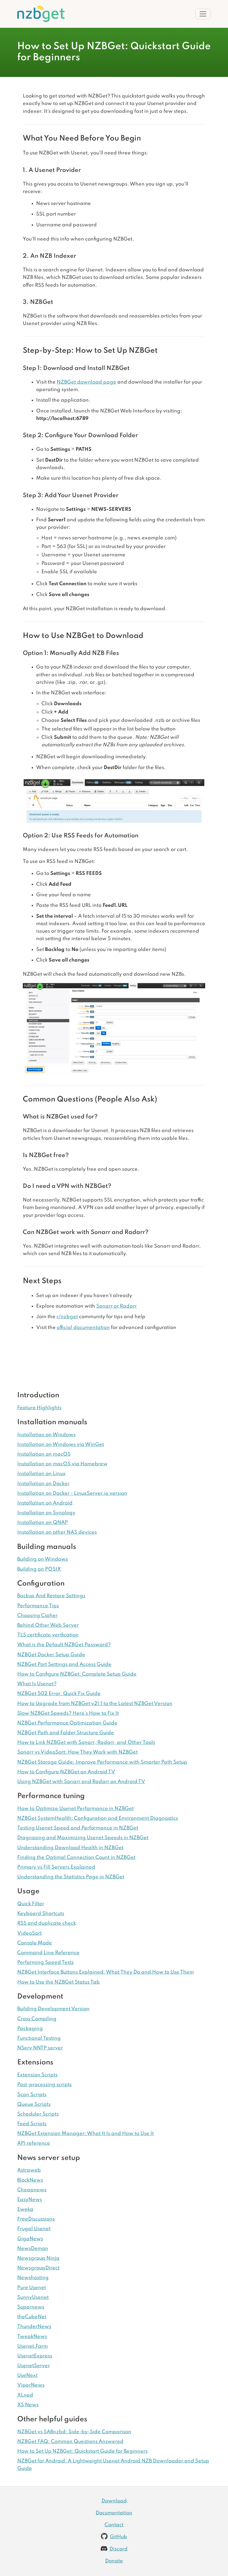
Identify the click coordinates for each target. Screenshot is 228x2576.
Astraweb (29, 2170)
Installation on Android (45, 1503)
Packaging (30, 2029)
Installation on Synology (46, 1513)
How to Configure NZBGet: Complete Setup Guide (77, 1674)
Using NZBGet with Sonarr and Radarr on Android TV (81, 1782)
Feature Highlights (39, 1408)
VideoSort (29, 1933)
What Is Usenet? (37, 1684)
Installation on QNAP (43, 1523)
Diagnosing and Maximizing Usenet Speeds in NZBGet (83, 1838)
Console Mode (35, 1943)
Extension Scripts (37, 2075)
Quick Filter (31, 1904)
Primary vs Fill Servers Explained (56, 1867)
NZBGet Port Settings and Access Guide (64, 1664)
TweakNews (32, 2337)
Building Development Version (53, 2009)
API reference (34, 2143)
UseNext (27, 2375)
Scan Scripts (32, 2095)
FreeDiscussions (36, 2219)
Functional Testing (39, 2038)
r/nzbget (67, 1317)
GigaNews (30, 2239)
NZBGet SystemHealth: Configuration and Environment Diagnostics (98, 1818)
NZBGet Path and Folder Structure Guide (66, 1733)
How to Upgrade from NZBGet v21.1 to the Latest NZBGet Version (95, 1704)
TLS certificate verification (48, 1635)
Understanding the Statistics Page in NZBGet (71, 1877)
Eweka (25, 2209)
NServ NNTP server (40, 2048)
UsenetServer (34, 2366)
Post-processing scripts (44, 2085)
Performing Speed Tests (45, 1962)
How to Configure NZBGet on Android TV (66, 1772)
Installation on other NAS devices (57, 1532)
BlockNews (30, 2180)
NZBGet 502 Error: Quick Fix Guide (59, 1694)
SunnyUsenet (33, 2297)
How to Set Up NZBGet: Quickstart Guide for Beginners (82, 2451)
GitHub (118, 2537)
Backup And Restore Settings (51, 1596)
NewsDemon (33, 2249)
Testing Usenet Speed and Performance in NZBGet (78, 1828)
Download (114, 2501)
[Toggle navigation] (203, 14)
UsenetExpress (35, 2356)
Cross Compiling (37, 2019)
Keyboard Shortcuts (41, 1914)
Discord (119, 2549)
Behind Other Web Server (48, 1625)
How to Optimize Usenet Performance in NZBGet (75, 1809)
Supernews (31, 2307)
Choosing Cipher (37, 1616)
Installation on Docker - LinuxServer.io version (72, 1493)
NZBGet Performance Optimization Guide (67, 1723)
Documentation (114, 2513)
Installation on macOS (44, 1454)
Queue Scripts (34, 2104)
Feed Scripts (32, 2124)
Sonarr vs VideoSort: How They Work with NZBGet (77, 1752)
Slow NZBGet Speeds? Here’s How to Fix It (68, 1713)
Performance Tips (38, 1606)
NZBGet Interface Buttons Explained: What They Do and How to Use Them (106, 1972)
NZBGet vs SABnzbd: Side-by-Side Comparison (74, 2432)
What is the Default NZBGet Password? (64, 1645)
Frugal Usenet (34, 2229)
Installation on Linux (41, 1474)
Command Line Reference (48, 1953)
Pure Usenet (32, 2288)
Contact (114, 2525)
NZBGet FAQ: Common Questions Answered (70, 2442)
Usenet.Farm (33, 2346)
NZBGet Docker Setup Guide (51, 1655)
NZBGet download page (86, 382)
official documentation (83, 1328)
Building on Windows (43, 1559)
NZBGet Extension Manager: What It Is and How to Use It (86, 2134)
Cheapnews (32, 2190)
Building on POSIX (39, 1569)
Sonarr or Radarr (117, 1306)
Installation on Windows (46, 1435)
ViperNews (31, 2385)
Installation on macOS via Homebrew (62, 1464)
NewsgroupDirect (38, 2268)
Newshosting (33, 2278)
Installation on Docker (43, 1484)
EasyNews (30, 2200)
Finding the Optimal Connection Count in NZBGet (76, 1857)
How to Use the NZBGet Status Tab (59, 1982)
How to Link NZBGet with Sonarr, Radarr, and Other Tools (86, 1743)
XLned (25, 2395)
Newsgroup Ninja (38, 2258)
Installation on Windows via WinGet (61, 1445)
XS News (28, 2405)
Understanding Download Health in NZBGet (70, 1848)
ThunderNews (34, 2327)
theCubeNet (32, 2317)
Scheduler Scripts (38, 2114)
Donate (114, 2561)
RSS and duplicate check (47, 1923)
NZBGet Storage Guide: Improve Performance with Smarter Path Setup (102, 1762)
